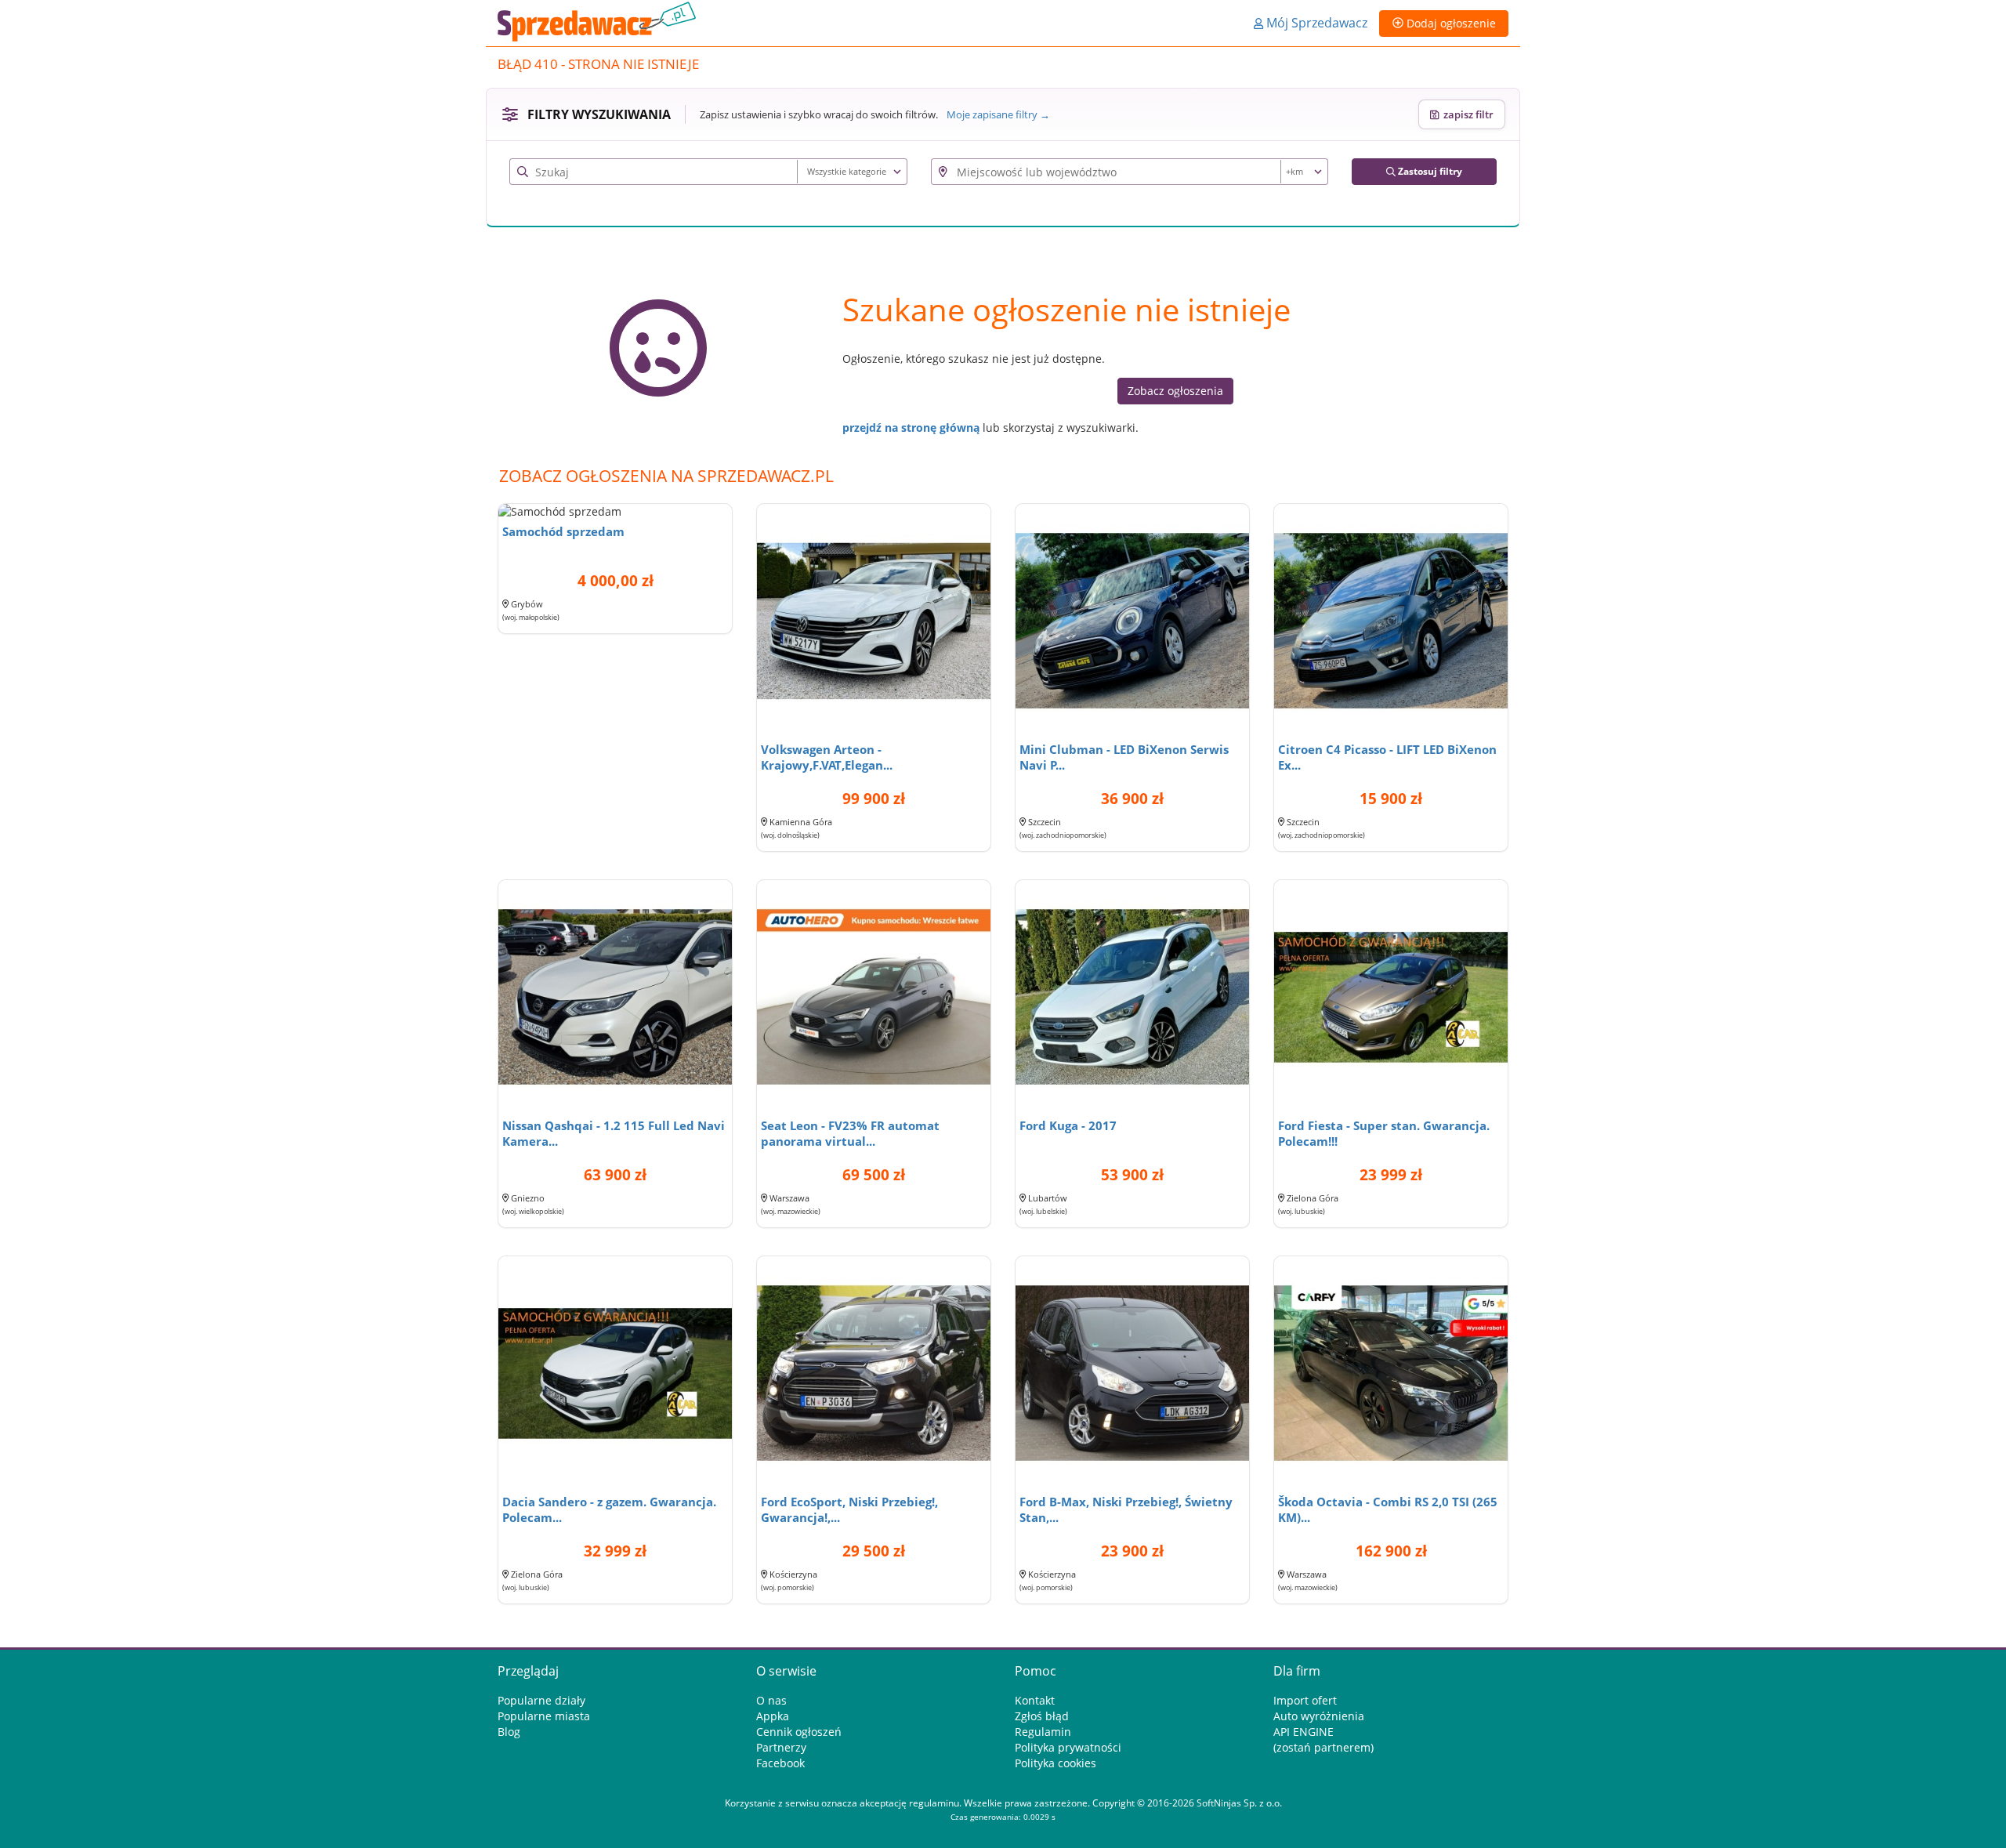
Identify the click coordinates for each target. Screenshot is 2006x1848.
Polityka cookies (1056, 1763)
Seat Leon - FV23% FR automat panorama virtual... (850, 1133)
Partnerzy (781, 1747)
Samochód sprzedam (563, 531)
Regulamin (1043, 1732)
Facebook (780, 1763)
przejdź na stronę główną (911, 428)
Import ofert (1305, 1700)
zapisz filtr (1466, 114)
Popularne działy (541, 1700)
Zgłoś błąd (1042, 1716)
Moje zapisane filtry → (998, 114)
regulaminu (934, 1803)
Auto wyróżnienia (1319, 1716)
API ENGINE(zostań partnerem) (1323, 1739)
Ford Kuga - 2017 (1068, 1125)
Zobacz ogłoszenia (1175, 391)
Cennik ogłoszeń (799, 1732)
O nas (771, 1700)
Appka (773, 1716)
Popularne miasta (544, 1716)
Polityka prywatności (1068, 1747)
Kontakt (1035, 1700)
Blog (509, 1732)
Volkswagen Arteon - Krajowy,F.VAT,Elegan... (827, 757)
